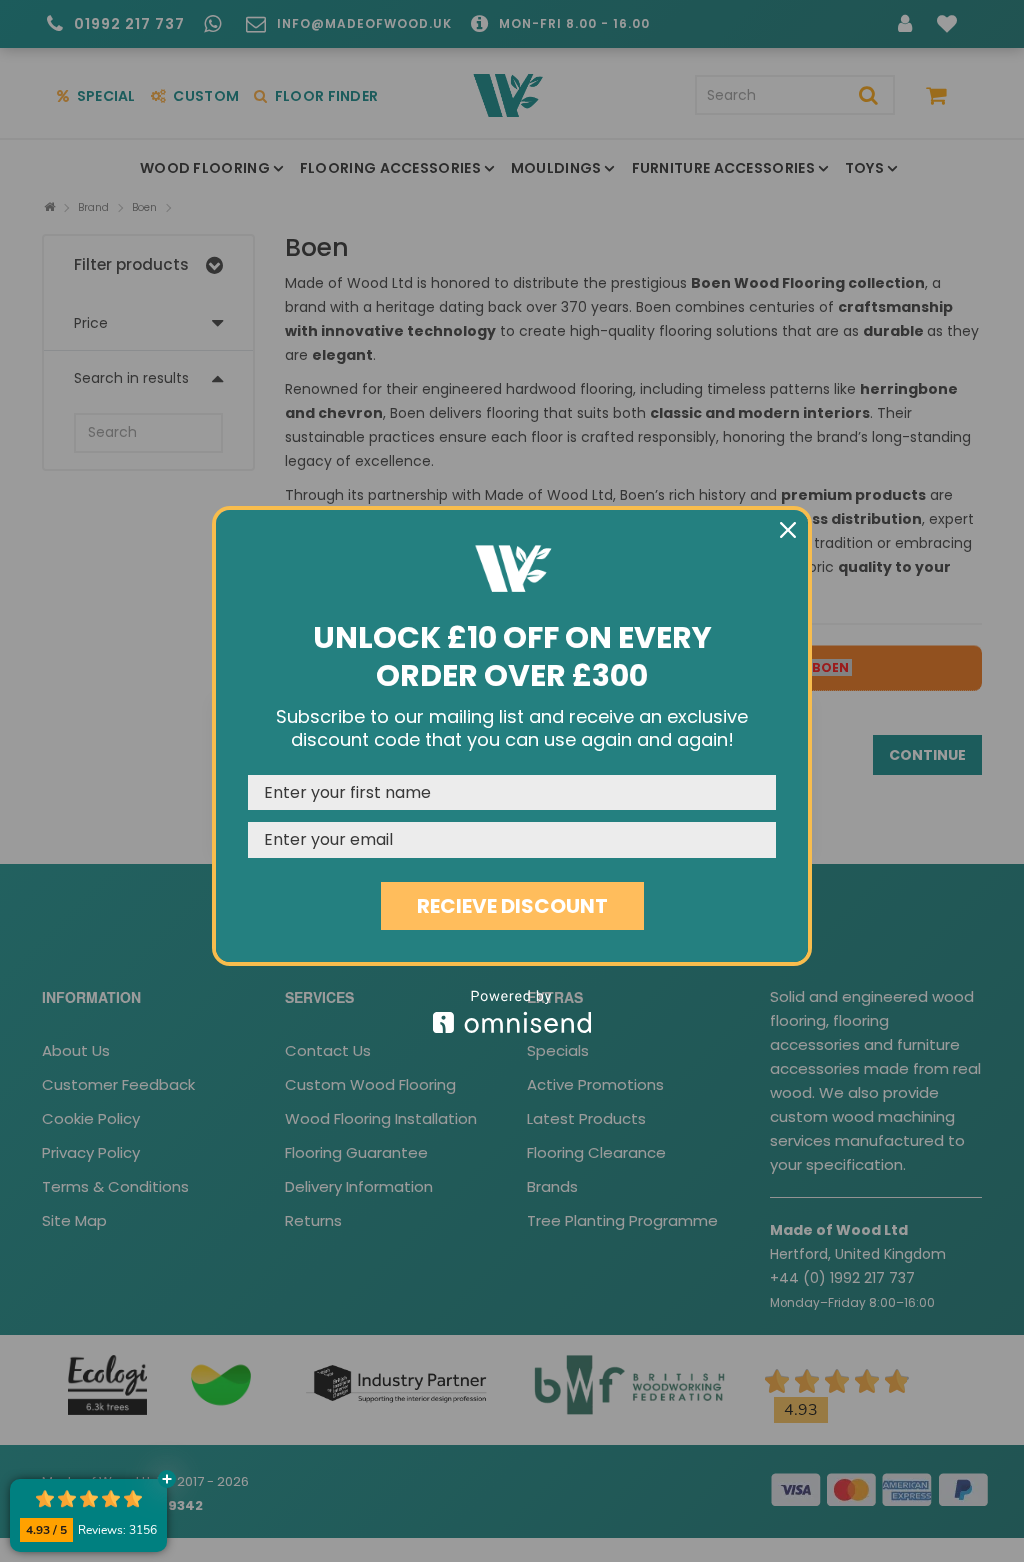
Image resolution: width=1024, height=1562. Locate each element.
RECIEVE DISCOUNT (512, 906)
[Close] (788, 530)
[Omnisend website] (512, 1011)
